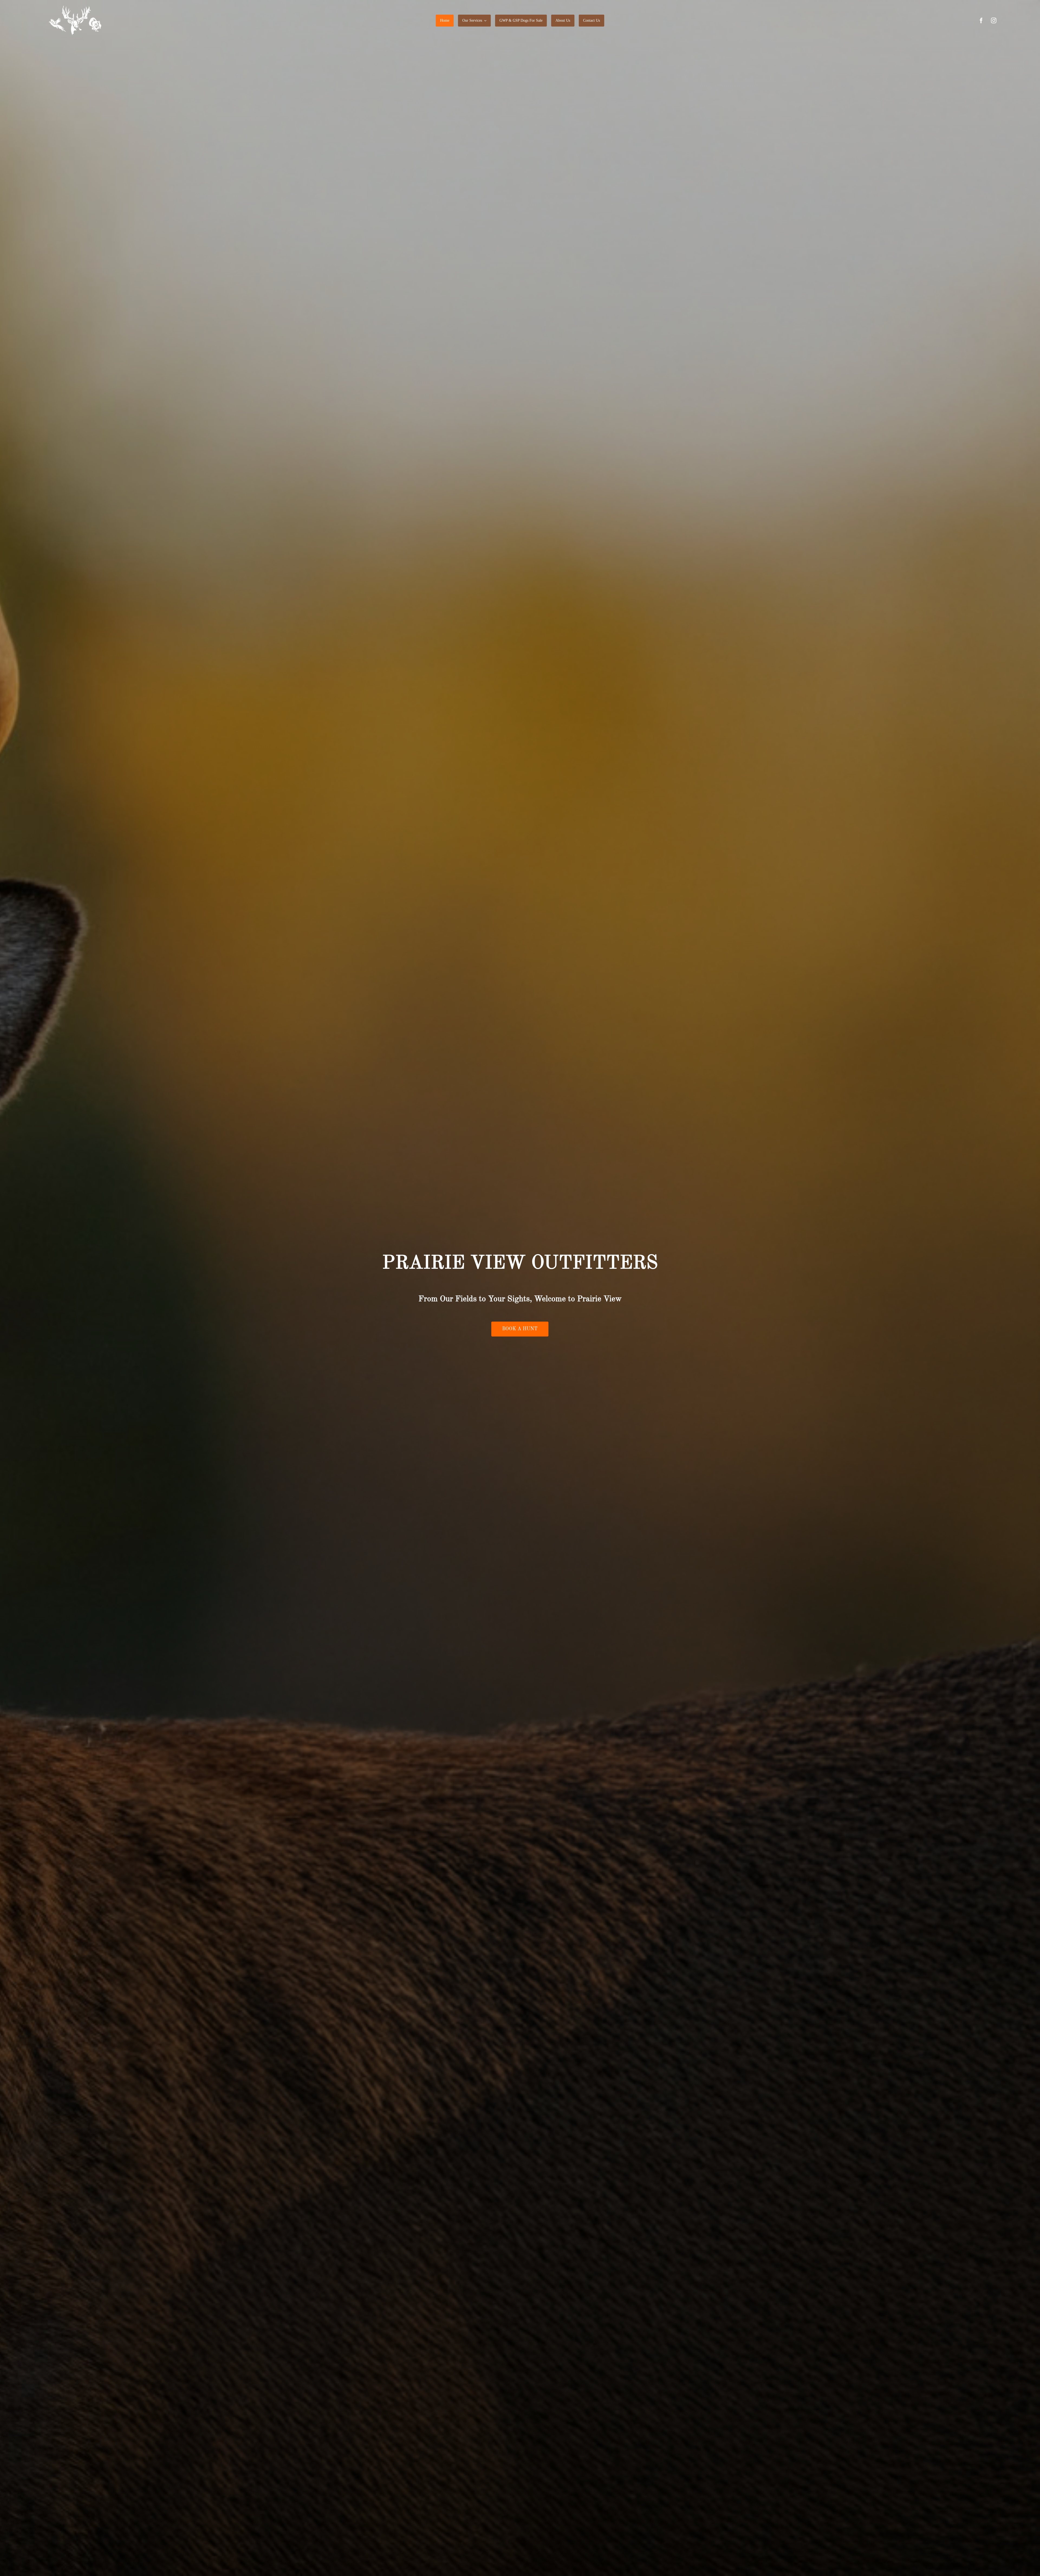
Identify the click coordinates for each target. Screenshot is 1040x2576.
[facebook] (981, 21)
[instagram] (994, 21)
